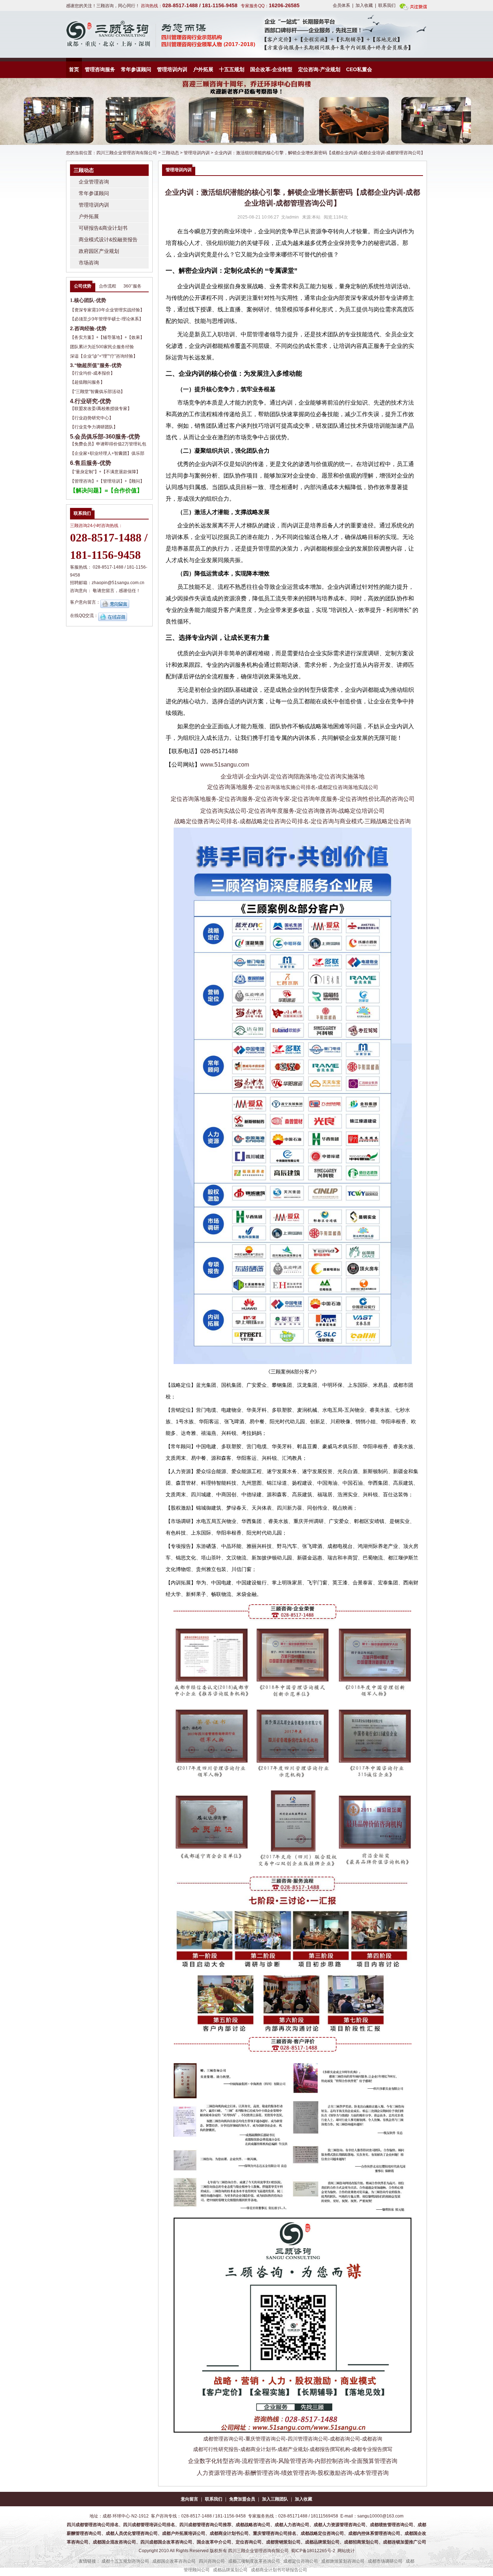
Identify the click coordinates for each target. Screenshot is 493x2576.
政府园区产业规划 (99, 251)
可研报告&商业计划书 (103, 228)
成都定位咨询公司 (301, 2561)
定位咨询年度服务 (315, 799)
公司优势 (83, 286)
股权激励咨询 (335, 2473)
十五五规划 (232, 69)
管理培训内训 (172, 69)
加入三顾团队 (275, 2499)
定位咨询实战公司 (223, 811)
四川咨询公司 (212, 2561)
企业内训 (257, 776)
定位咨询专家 (272, 799)
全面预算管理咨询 (374, 2461)
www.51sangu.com (225, 765)
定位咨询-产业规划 (319, 69)
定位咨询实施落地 (341, 776)
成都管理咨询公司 (223, 2439)
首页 (74, 69)
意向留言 (189, 2499)
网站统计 (346, 2551)
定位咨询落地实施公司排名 (285, 787)
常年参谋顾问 (136, 69)
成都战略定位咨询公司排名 (274, 821)
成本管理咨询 (371, 2473)
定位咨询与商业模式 (337, 821)
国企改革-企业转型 (271, 69)
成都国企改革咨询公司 (174, 2561)
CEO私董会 (359, 69)
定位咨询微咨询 (317, 811)
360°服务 (132, 286)
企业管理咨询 (94, 182)
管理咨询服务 (100, 69)
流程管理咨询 (259, 2461)
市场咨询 (89, 263)
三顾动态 (170, 153)
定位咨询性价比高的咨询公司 (377, 799)
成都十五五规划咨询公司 (125, 2561)
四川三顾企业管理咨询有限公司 (127, 153)
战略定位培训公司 (362, 811)
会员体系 (341, 5)
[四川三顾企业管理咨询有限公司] (93, 34)
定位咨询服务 (236, 799)
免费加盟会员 (242, 2499)
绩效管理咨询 (298, 2473)
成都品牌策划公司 (230, 2570)
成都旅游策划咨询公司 (343, 2561)
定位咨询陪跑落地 (293, 776)
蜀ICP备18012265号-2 (313, 2551)
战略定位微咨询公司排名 (206, 821)
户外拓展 (203, 69)
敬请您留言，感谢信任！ (117, 591)
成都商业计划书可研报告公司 (279, 2570)
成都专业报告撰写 (372, 2449)
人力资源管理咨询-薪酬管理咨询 (238, 2473)
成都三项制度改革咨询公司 (254, 2561)
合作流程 (108, 286)
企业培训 (232, 776)
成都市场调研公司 (385, 2561)
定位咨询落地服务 (230, 787)
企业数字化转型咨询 (214, 2461)
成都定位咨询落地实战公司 (348, 787)
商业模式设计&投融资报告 (108, 240)
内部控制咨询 (332, 2461)
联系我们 (387, 5)
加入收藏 (364, 5)
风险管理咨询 (296, 2461)
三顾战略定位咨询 (388, 821)
